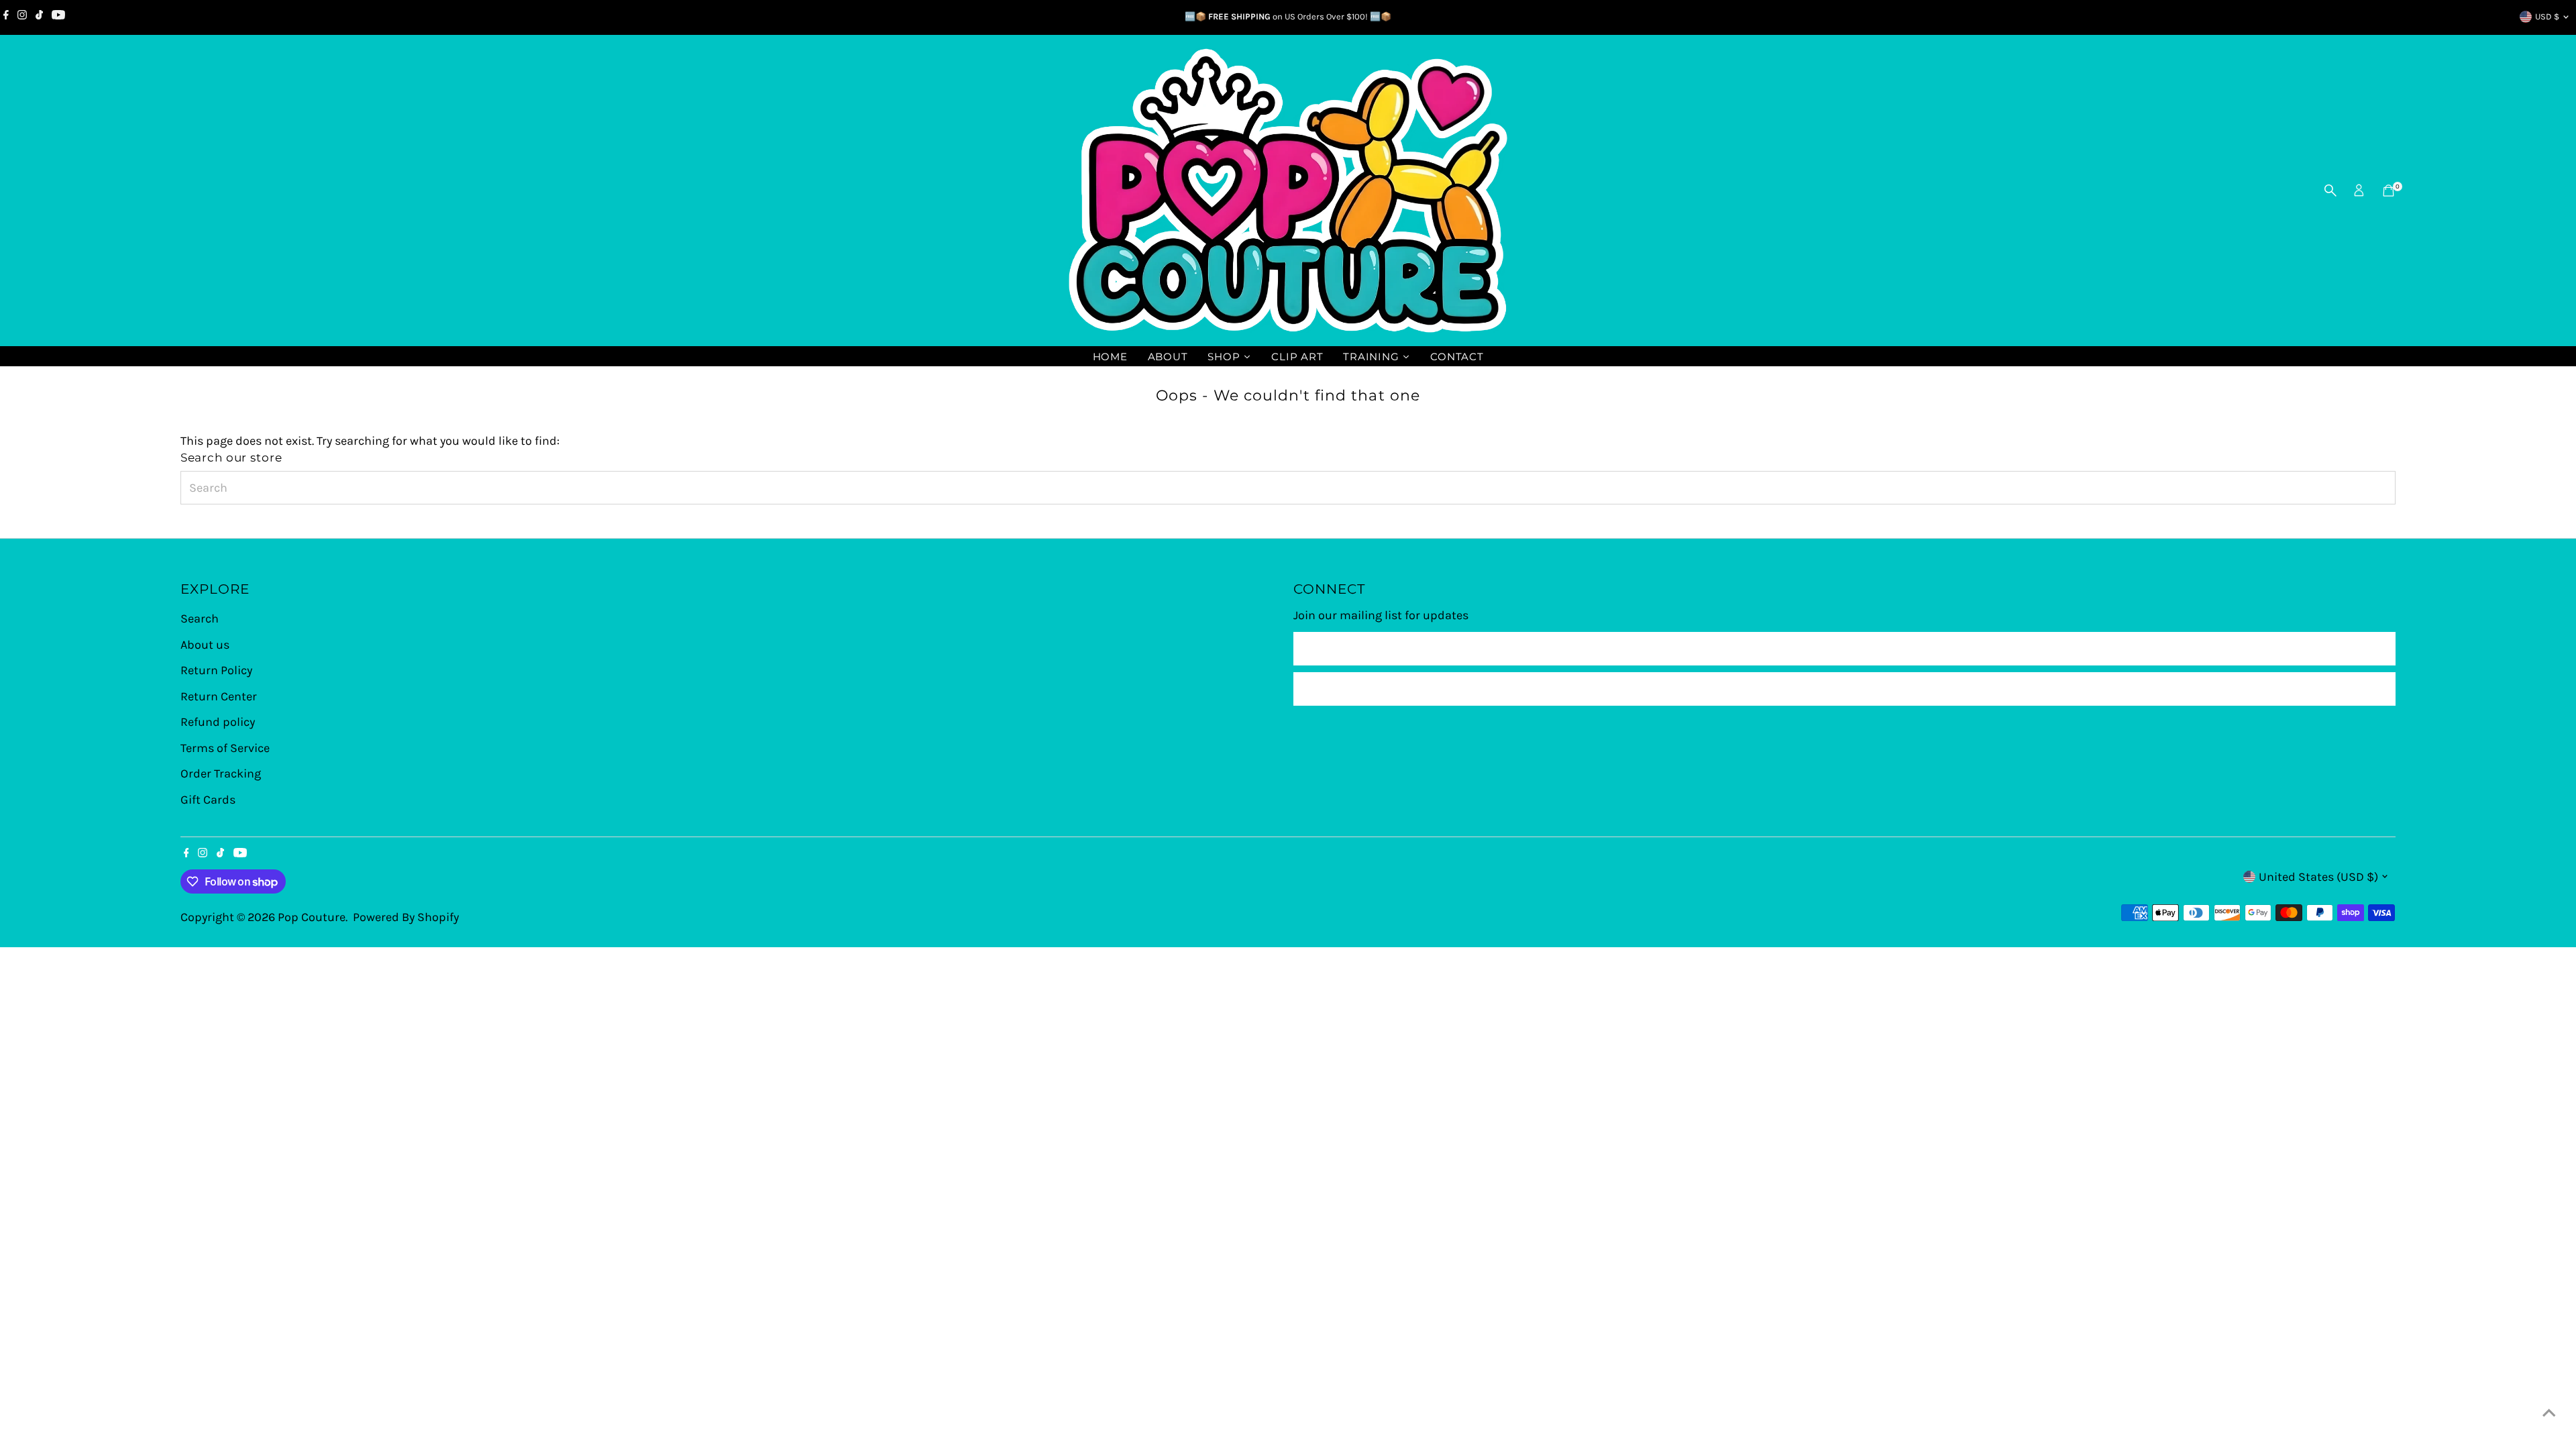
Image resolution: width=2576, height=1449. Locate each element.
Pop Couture (312, 917)
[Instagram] (22, 17)
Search (200, 619)
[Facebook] (6, 17)
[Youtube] (58, 17)
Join (1844, 689)
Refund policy (218, 722)
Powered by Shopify (406, 917)
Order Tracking (221, 773)
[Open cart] (2389, 191)
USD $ (2547, 16)
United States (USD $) (2318, 877)
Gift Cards (208, 800)
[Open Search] (2330, 191)
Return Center (219, 696)
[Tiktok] (39, 17)
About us (205, 645)
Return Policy (216, 670)
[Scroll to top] (2549, 1412)
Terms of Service (225, 748)
